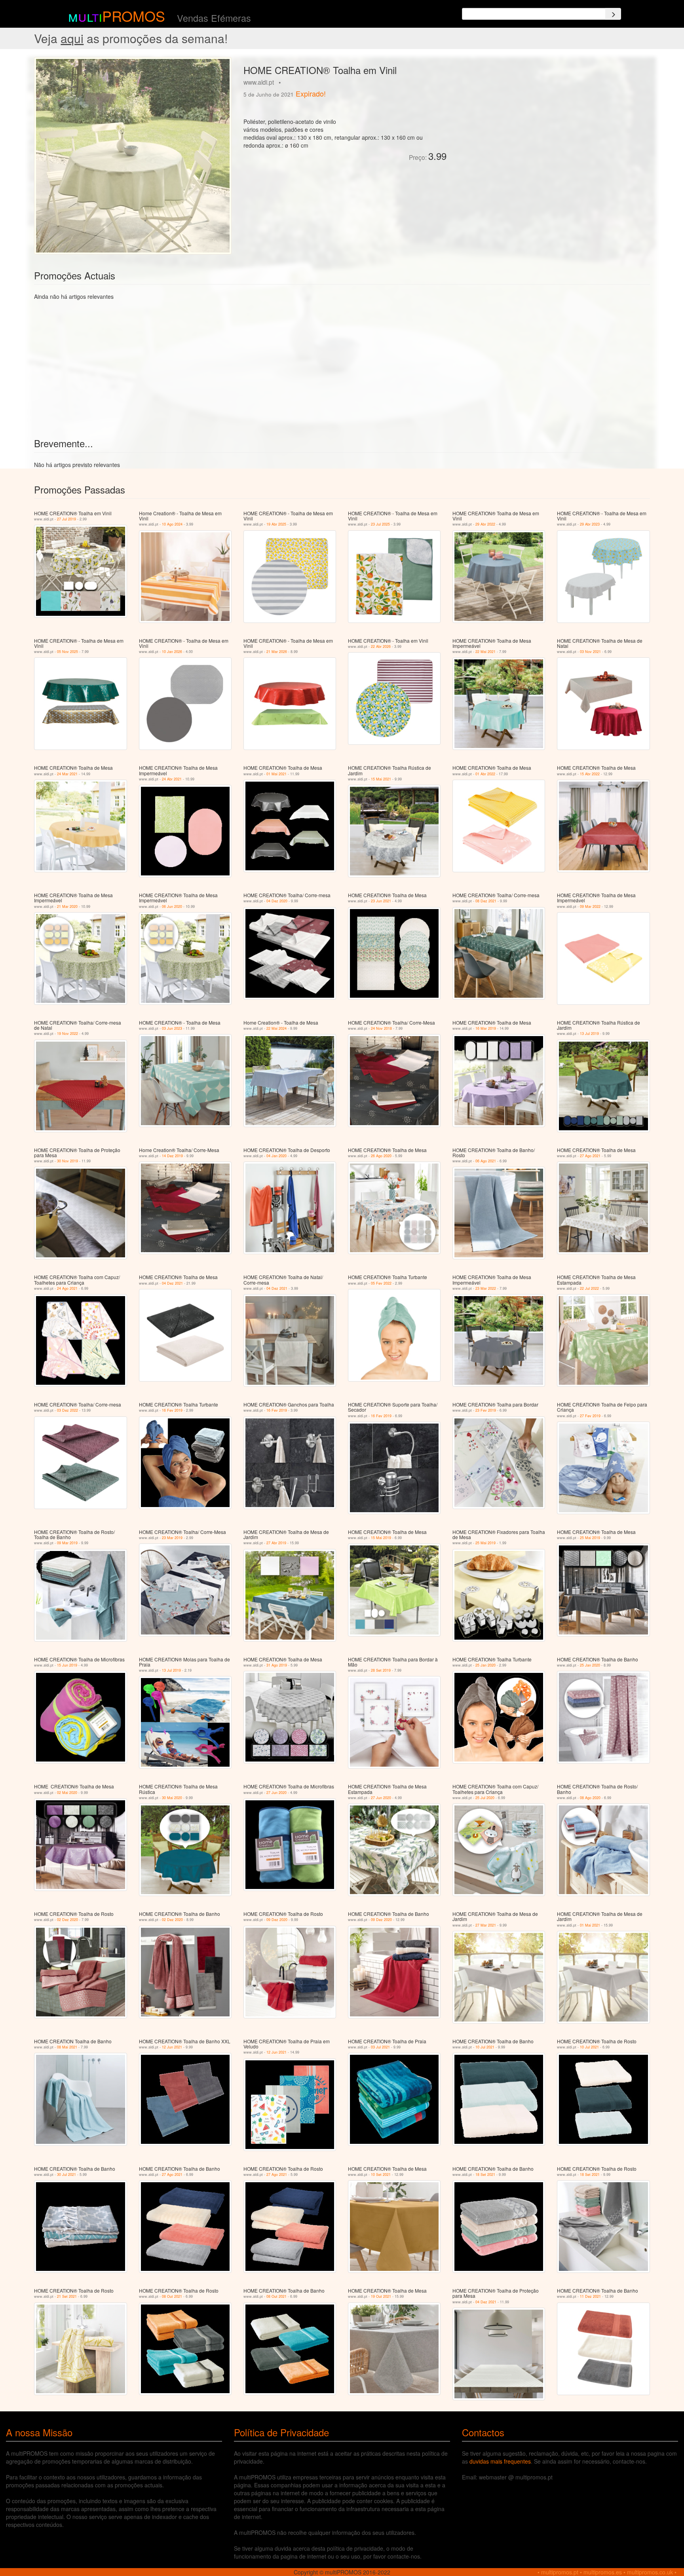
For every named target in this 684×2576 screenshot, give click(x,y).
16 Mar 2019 (486, 1028)
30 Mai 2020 (172, 1798)
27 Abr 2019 (276, 1543)
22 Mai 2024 (276, 1028)
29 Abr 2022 (485, 524)
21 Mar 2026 (277, 652)
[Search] (613, 14)
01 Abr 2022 (485, 774)
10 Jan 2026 (172, 652)
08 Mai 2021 (67, 2047)
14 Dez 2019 (172, 1156)
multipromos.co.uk (650, 2572)
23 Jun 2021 (381, 901)
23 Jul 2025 (380, 524)
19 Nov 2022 (67, 1034)
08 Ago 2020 (590, 1798)
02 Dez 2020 (67, 1920)
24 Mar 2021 (67, 774)
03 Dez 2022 (67, 1410)
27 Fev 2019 (590, 1416)
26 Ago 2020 (381, 1156)
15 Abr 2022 (590, 774)
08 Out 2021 (172, 2296)
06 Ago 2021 (486, 1161)
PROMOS (134, 16)
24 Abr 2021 (172, 779)
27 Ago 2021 (590, 1156)
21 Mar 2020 (67, 906)
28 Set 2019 (381, 1670)
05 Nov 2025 (67, 652)
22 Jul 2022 (589, 1288)
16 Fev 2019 (172, 1410)
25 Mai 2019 (485, 1543)
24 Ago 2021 (67, 1288)
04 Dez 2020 (277, 901)
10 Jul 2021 (485, 2047)
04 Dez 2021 (172, 1283)
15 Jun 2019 (67, 1665)
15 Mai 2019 (381, 1538)
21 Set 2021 (67, 2296)
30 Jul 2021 (66, 2175)
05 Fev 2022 (381, 1283)
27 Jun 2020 (276, 1793)
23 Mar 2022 (486, 1288)
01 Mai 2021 (276, 774)
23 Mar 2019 (172, 1538)
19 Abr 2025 (276, 524)
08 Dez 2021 (486, 901)
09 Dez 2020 (277, 1920)
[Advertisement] (541, 112)
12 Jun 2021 (172, 2047)
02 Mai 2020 (67, 1793)
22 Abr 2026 (381, 646)
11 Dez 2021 (590, 2296)
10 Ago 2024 (172, 524)
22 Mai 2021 (485, 652)
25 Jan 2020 (485, 1665)
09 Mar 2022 (590, 906)
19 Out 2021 (381, 2296)
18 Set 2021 (485, 2175)
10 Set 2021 (381, 2175)
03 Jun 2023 (172, 1028)
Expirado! (311, 93)
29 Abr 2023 (590, 524)
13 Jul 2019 (589, 1034)
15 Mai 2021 (381, 779)
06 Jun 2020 (172, 906)
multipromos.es (603, 2572)
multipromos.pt (560, 2572)
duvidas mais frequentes (500, 2461)
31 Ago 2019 (277, 1665)
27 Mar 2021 (486, 1925)
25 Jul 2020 (485, 1798)
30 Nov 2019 (67, 1161)
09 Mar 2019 (67, 1543)
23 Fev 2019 (486, 1410)
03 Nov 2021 (590, 652)
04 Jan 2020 (276, 1156)
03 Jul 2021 (380, 2047)
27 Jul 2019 (66, 519)
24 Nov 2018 (381, 1028)
